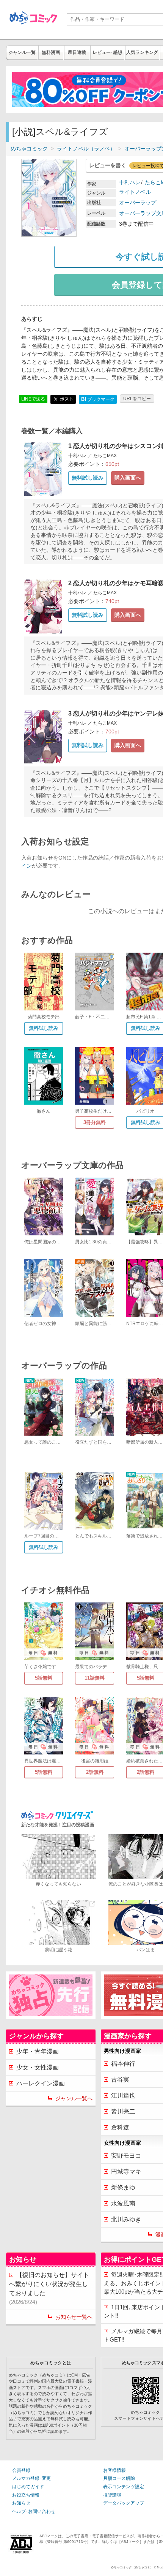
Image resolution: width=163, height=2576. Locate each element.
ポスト (66, 399)
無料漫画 (51, 52)
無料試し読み (88, 478)
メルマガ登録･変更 (31, 2478)
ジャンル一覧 (22, 52)
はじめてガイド (28, 2487)
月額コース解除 (119, 2478)
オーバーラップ (138, 203)
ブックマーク (98, 399)
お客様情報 (114, 2470)
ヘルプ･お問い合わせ (34, 2511)
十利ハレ (130, 182)
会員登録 (21, 2470)
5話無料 (44, 1678)
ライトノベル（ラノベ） (86, 149)
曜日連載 (77, 52)
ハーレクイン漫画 (41, 2083)
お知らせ (21, 2503)
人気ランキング (142, 52)
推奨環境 (112, 2495)
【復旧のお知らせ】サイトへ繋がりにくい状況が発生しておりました (49, 2288)
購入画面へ (128, 478)
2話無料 (95, 1772)
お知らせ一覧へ (74, 2317)
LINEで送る (33, 399)
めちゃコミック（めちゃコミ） (132, 2567)
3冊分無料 (95, 1122)
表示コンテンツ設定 (124, 2487)
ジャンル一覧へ (74, 2098)
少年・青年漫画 (38, 2051)
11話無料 (95, 1678)
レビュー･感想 (107, 52)
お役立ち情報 (26, 2495)
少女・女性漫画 (38, 2067)
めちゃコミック (29, 149)
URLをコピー (137, 399)
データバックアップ (124, 2503)
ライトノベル (135, 192)
